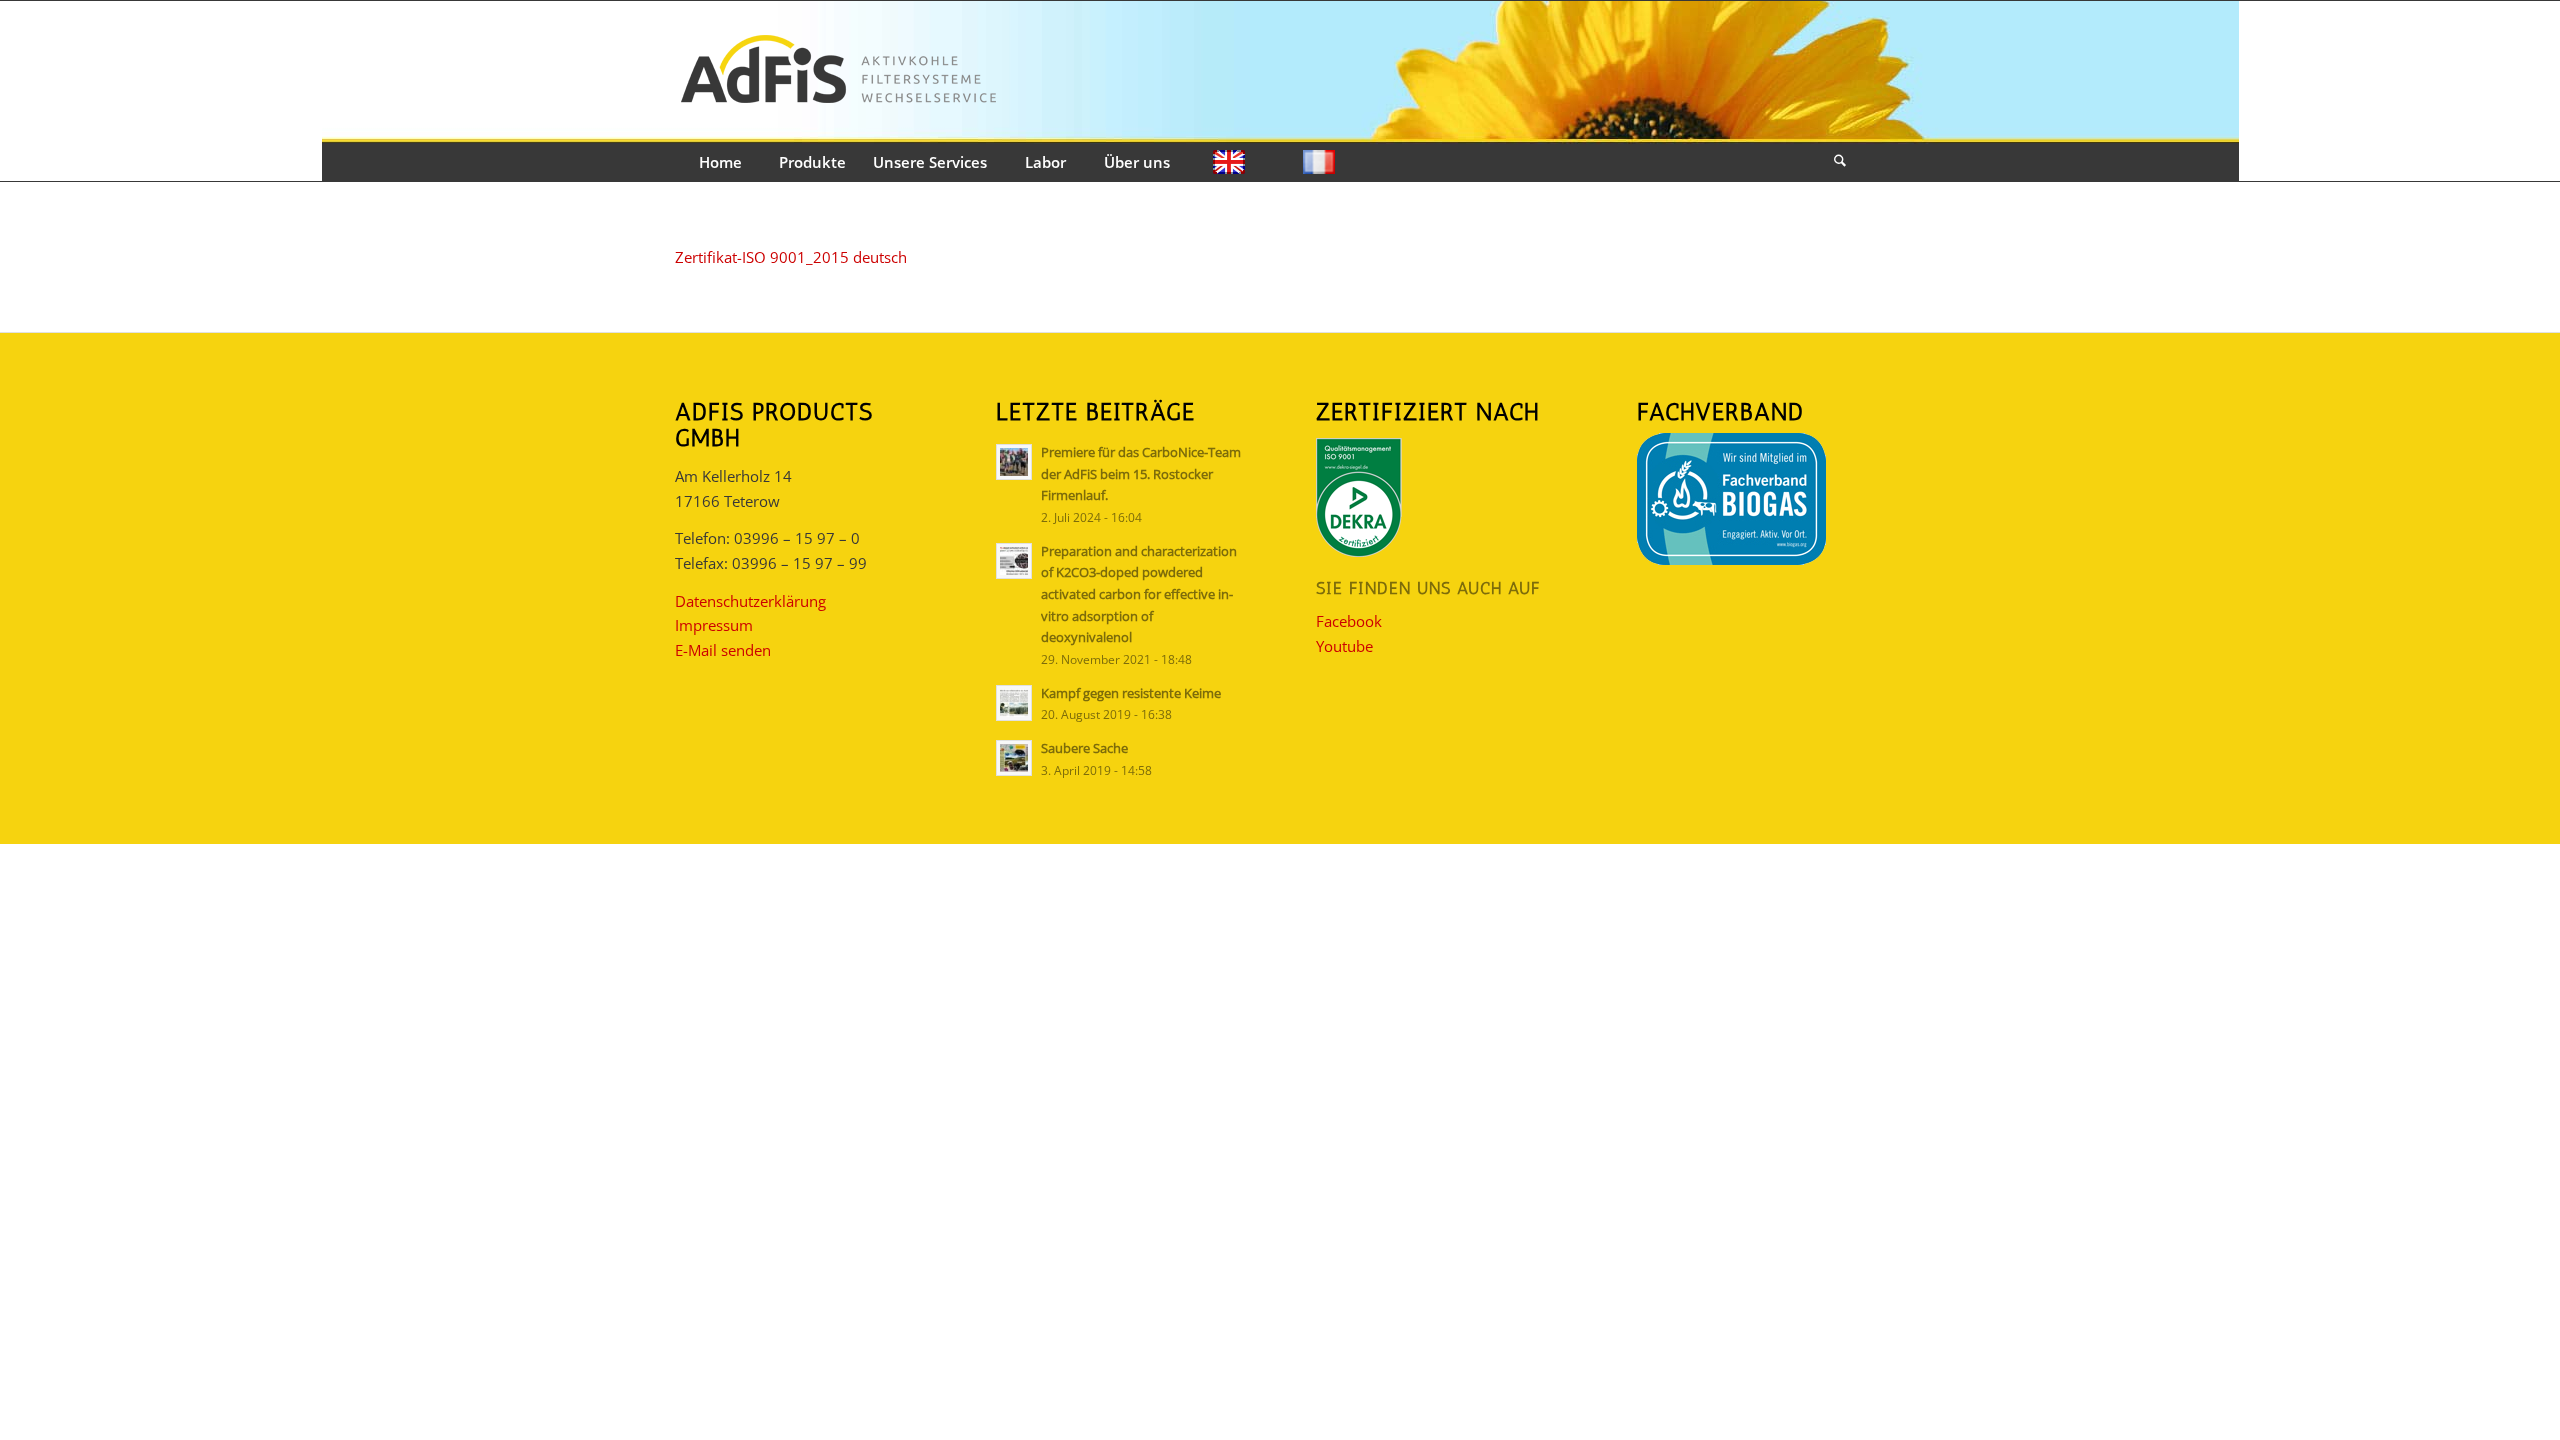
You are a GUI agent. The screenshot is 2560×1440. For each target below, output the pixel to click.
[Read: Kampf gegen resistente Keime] (1014, 703)
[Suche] (1840, 163)
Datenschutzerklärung (750, 601)
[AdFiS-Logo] (838, 72)
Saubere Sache (1084, 748)
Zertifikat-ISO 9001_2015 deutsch (791, 257)
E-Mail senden (723, 650)
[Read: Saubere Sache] (1014, 758)
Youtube (1344, 646)
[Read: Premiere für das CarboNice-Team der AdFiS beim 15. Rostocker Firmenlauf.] (1014, 462)
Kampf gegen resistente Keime (1131, 693)
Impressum (714, 625)
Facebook (1349, 621)
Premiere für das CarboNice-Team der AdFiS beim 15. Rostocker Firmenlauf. (1141, 473)
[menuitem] (720, 163)
